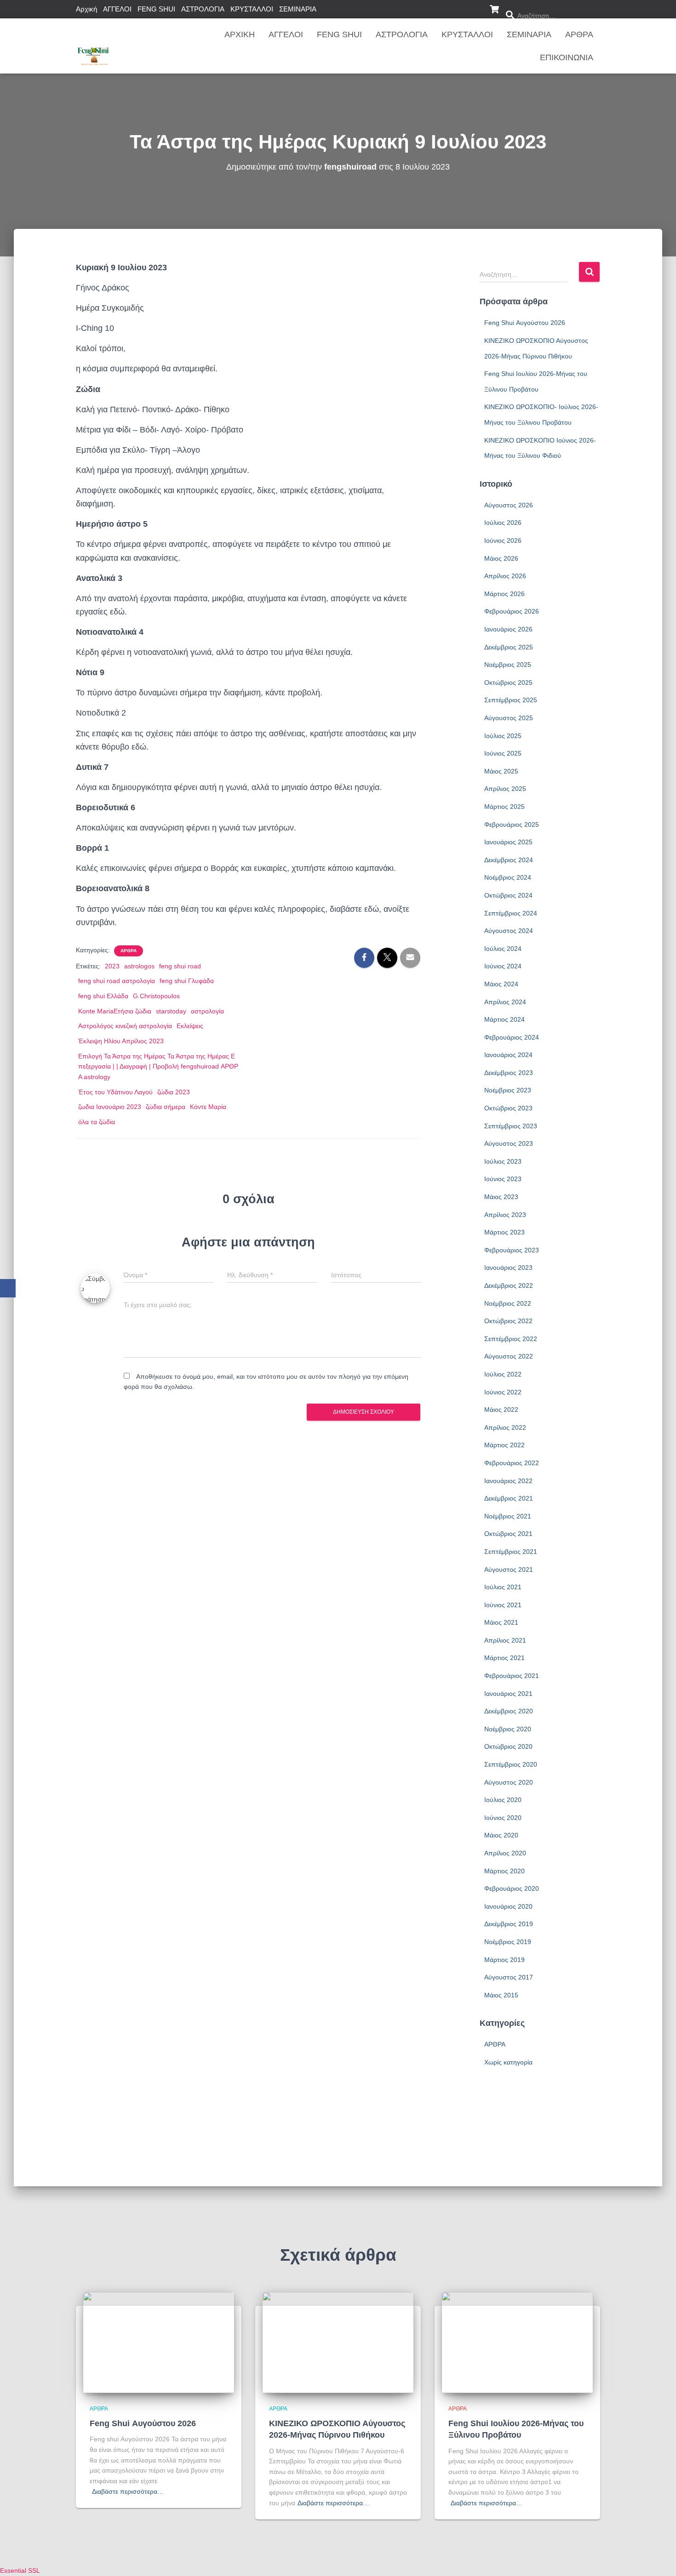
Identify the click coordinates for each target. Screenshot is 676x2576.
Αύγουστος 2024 (509, 931)
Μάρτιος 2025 (504, 807)
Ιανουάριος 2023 (508, 1268)
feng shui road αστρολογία (117, 981)
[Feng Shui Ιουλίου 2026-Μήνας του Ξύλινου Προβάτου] (517, 2342)
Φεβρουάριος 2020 (512, 1888)
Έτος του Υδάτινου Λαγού (115, 1092)
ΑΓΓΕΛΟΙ (117, 9)
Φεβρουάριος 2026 (512, 611)
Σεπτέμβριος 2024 (511, 913)
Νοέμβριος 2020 (508, 1729)
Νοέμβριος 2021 (508, 1516)
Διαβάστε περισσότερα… (128, 2491)
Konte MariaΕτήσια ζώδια (115, 1011)
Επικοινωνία (567, 57)
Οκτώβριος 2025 (508, 682)
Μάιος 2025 (501, 771)
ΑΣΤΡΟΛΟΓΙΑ (203, 9)
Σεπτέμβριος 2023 (511, 1126)
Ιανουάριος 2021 (508, 1694)
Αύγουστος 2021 (509, 1569)
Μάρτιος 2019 (504, 1960)
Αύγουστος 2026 (509, 505)
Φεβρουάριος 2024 (512, 1037)
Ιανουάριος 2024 (508, 1055)
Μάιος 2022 (501, 1410)
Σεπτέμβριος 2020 (511, 1764)
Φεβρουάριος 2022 (512, 1463)
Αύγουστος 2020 (509, 1782)
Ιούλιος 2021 (503, 1587)
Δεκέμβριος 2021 (509, 1498)
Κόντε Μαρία (208, 1107)
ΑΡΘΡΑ (579, 34)
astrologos (139, 966)
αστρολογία (207, 1011)
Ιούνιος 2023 (503, 1179)
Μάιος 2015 (501, 1995)
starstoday (171, 1011)
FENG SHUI (156, 9)
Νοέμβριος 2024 (508, 877)
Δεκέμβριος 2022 (509, 1285)
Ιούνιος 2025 (503, 753)
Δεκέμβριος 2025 (509, 647)
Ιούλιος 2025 (503, 736)
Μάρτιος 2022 (504, 1445)
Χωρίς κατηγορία (508, 2062)
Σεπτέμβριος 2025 (511, 700)
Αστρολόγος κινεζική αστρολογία (125, 1026)
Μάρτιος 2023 (504, 1232)
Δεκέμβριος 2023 (509, 1073)
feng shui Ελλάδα (103, 996)
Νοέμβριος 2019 (508, 1942)
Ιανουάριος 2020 (508, 1906)
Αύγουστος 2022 (509, 1356)
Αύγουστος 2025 (509, 718)
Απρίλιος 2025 (505, 789)
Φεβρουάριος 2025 (512, 825)
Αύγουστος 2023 (509, 1143)
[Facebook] (8, 1288)
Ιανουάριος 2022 (508, 1481)
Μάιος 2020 (501, 1835)
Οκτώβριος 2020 (508, 1746)
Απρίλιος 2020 (505, 1853)
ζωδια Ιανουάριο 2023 (110, 1107)
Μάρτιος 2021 (504, 1658)
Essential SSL (20, 2570)
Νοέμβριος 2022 (508, 1303)
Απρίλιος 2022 (505, 1427)
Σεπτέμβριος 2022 (511, 1339)
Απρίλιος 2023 (505, 1215)
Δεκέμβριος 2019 (509, 1924)
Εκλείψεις (190, 1026)
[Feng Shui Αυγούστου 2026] (159, 2342)
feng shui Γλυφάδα (187, 981)
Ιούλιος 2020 (503, 1800)
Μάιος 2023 (501, 1197)
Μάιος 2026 (501, 558)
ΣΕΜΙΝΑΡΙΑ (298, 9)
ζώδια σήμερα (166, 1107)
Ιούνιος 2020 (503, 1818)
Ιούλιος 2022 (503, 1374)
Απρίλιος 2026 (505, 576)
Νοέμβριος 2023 (508, 1090)
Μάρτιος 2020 (504, 1871)
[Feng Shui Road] (93, 46)
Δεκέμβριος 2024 (509, 860)
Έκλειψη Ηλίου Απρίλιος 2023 (121, 1041)
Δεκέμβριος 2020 (509, 1711)
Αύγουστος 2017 (509, 1977)
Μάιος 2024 (501, 984)
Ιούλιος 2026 (503, 523)
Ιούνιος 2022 (503, 1392)
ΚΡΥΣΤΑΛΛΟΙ (252, 9)
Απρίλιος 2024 (505, 1002)
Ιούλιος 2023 (503, 1161)
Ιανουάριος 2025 (508, 842)
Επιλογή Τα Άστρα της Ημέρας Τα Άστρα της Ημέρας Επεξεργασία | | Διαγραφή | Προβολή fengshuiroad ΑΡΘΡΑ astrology (158, 1066)
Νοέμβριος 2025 (508, 665)
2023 (112, 966)
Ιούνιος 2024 (503, 966)
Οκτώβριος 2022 (508, 1321)
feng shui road (180, 966)
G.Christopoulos (156, 996)
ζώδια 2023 (174, 1092)
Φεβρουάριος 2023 (512, 1250)
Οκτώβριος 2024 (508, 895)
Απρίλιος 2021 (505, 1640)
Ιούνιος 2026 (503, 540)
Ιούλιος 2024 (503, 949)
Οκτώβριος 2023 (508, 1108)
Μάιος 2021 (501, 1622)
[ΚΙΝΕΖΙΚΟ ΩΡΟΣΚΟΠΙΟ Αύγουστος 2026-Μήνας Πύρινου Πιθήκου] (338, 2342)
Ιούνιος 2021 (503, 1605)
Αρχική (86, 9)
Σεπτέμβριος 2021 (511, 1552)
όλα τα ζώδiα (97, 1122)
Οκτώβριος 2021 (508, 1534)
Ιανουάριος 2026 (508, 629)
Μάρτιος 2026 (504, 594)
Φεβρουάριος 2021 (512, 1676)
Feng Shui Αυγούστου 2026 (525, 323)
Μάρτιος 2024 (504, 1019)
